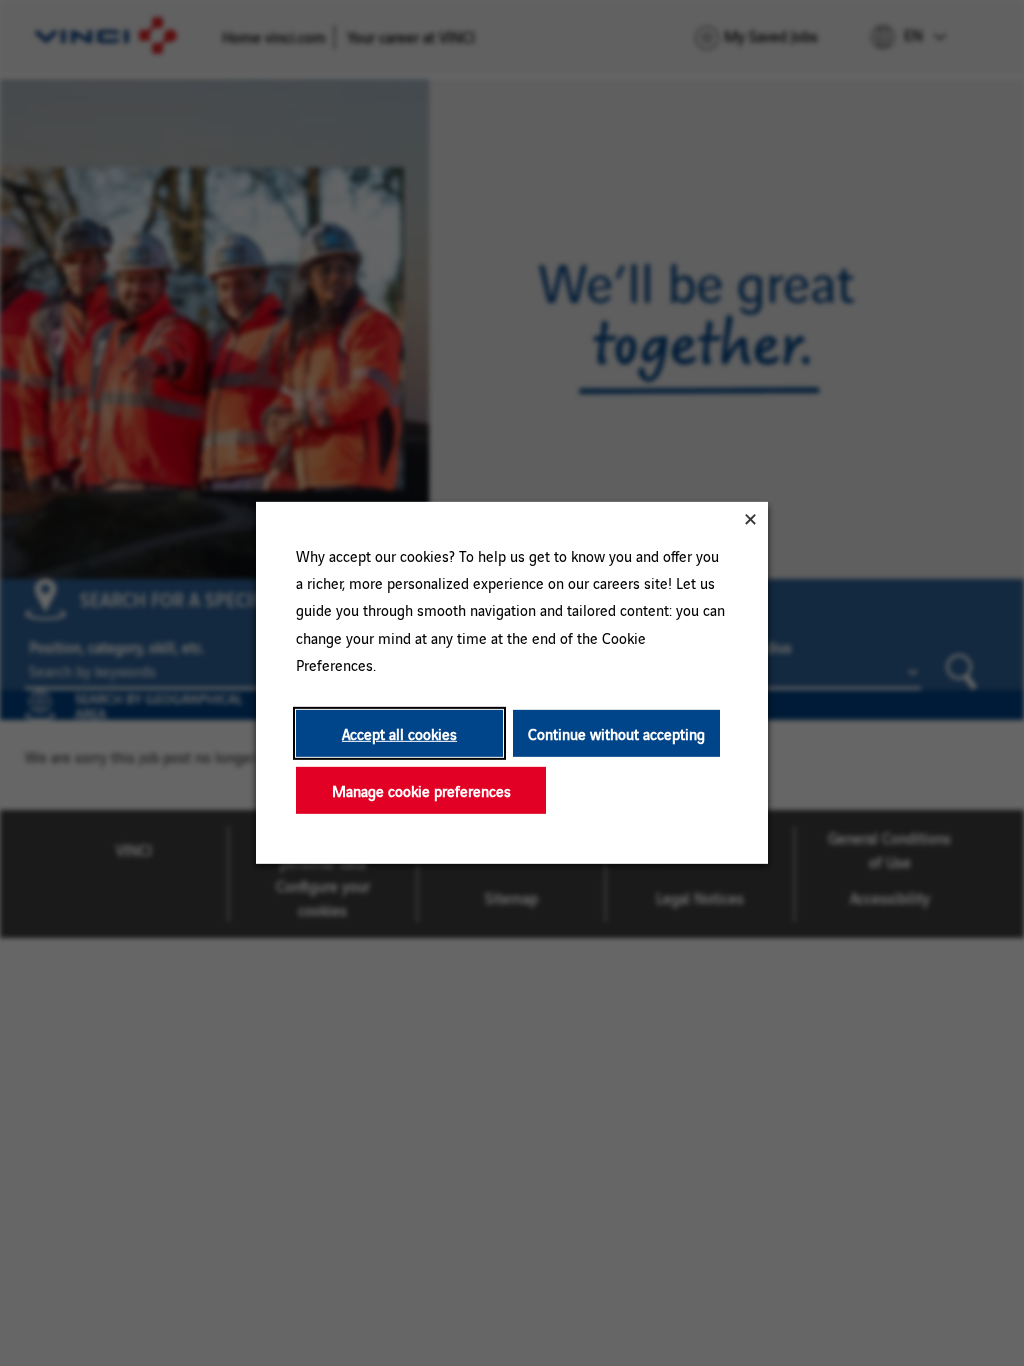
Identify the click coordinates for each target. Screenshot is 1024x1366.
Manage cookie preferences (421, 790)
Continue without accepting (616, 733)
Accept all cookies (399, 733)
